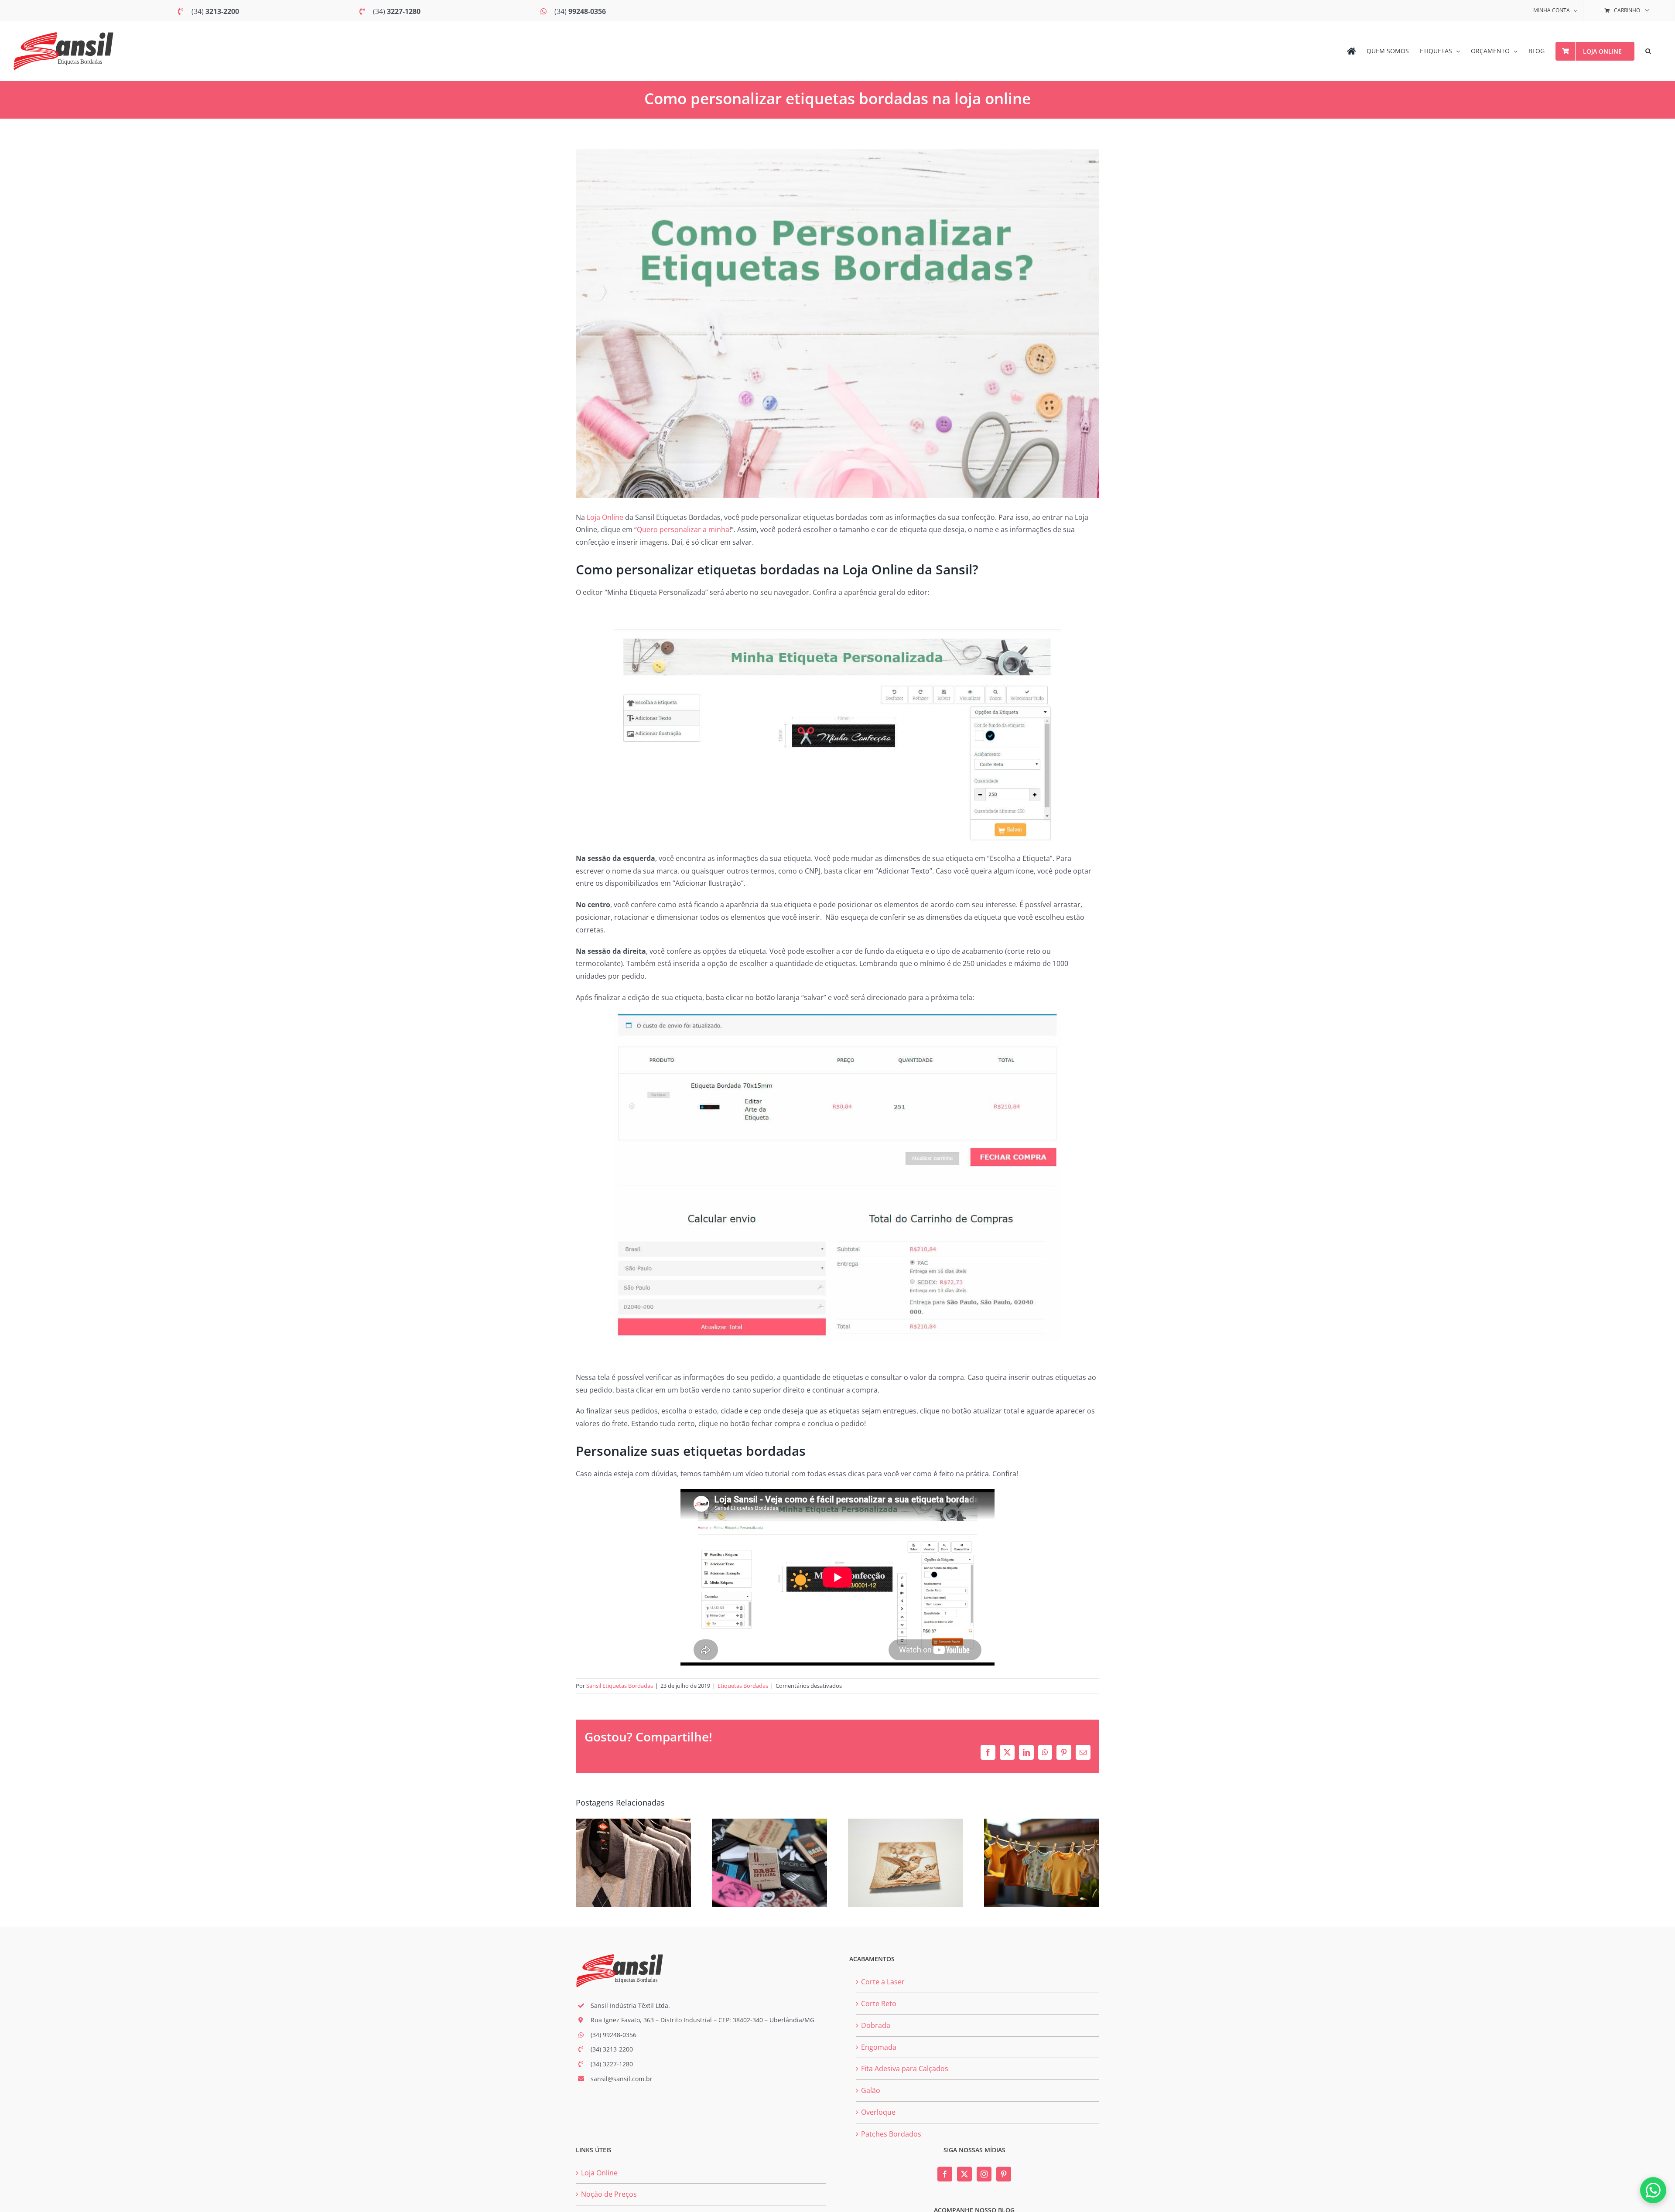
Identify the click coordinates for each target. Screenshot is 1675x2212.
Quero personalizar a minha (683, 529)
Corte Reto (879, 2004)
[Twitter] (964, 2174)
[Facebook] (945, 2174)
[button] (1648, 51)
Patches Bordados (891, 2134)
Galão (871, 2090)
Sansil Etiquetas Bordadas (620, 1686)
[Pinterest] (1004, 2174)
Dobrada (876, 2025)
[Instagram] (984, 2174)
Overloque (878, 2112)
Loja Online (605, 517)
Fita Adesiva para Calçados (905, 2069)
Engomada (879, 2047)
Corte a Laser (883, 1982)
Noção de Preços (609, 2194)
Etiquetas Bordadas (743, 1686)
